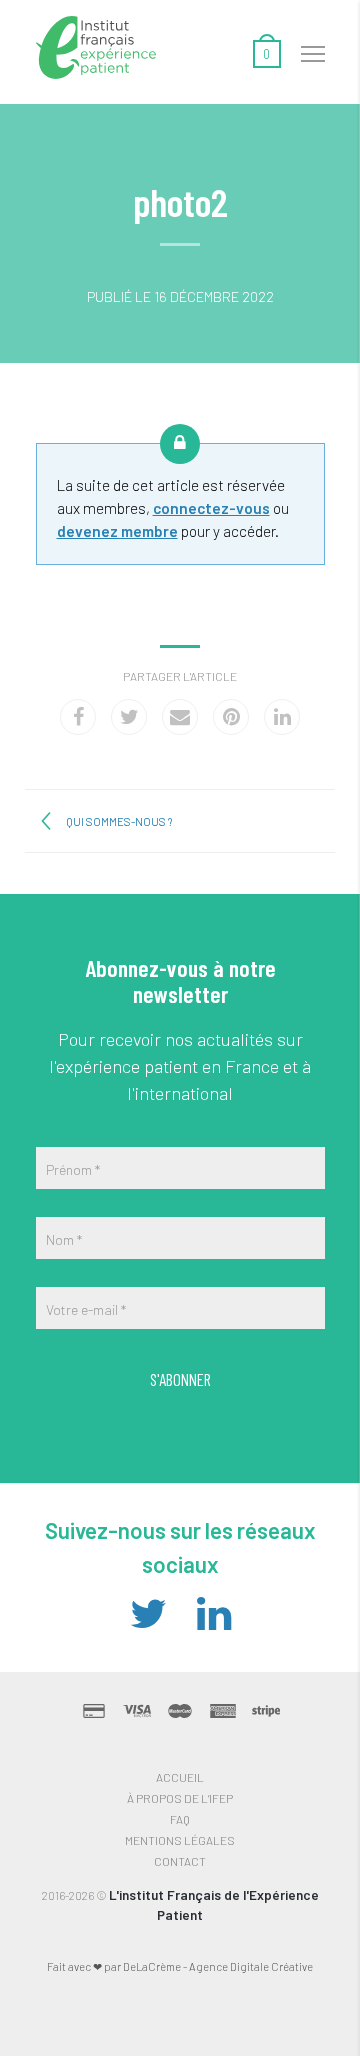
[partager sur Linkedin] (282, 717)
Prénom (73, 1169)
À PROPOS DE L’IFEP (180, 1798)
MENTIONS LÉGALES (180, 1840)
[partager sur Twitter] (129, 717)
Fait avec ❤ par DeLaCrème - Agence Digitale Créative (180, 1966)
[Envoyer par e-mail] (180, 717)
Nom (64, 1239)
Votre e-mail (86, 1309)
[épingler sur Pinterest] (231, 717)
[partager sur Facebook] (78, 717)
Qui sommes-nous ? (119, 821)
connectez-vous (211, 508)
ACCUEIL (180, 1777)
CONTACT (180, 1861)
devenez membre (117, 531)
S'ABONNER (180, 1379)
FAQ (180, 1819)
